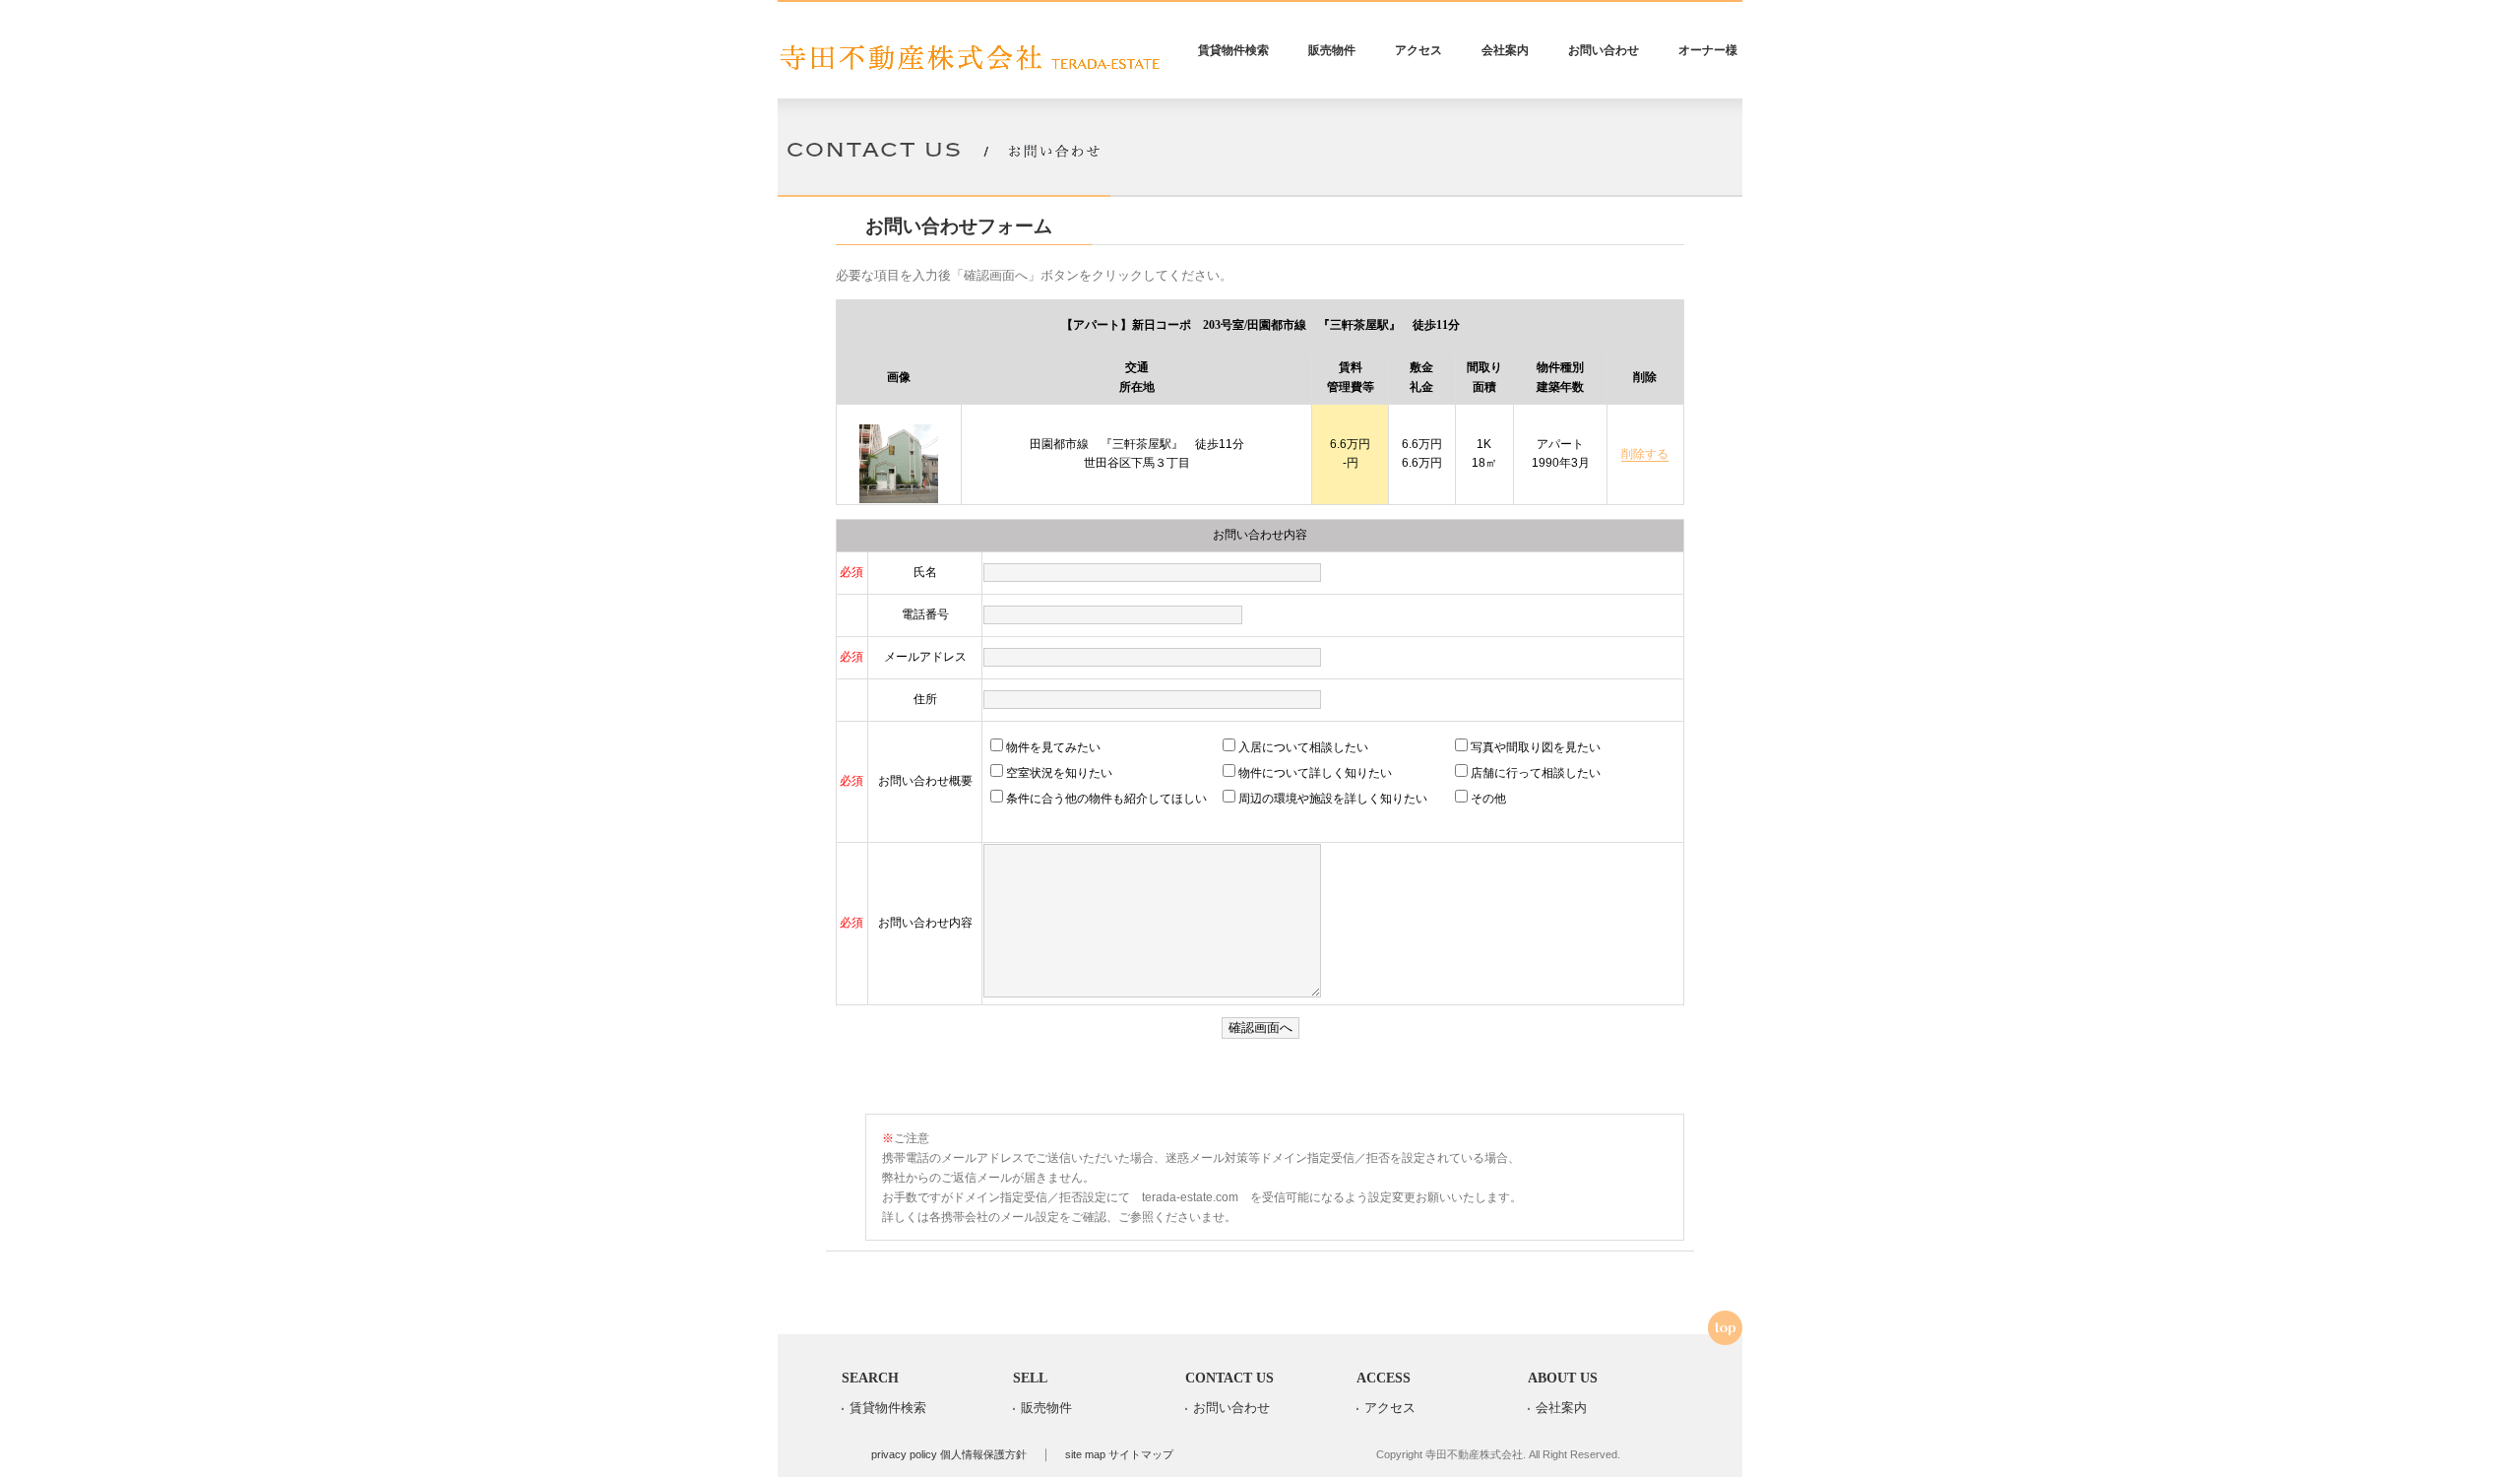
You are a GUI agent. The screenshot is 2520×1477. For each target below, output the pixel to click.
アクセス (1418, 50)
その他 (1488, 799)
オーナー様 (1708, 50)
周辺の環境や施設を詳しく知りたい (1333, 799)
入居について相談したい (1303, 747)
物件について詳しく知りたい (1315, 773)
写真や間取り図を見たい (1536, 747)
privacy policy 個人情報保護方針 (949, 1454)
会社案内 (1505, 50)
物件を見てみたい (1053, 747)
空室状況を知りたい (1059, 773)
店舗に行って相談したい (1536, 773)
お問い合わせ (1604, 50)
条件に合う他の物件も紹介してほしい (1106, 799)
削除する (1645, 454)
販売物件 (1332, 50)
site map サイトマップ (1119, 1454)
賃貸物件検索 (1233, 50)
